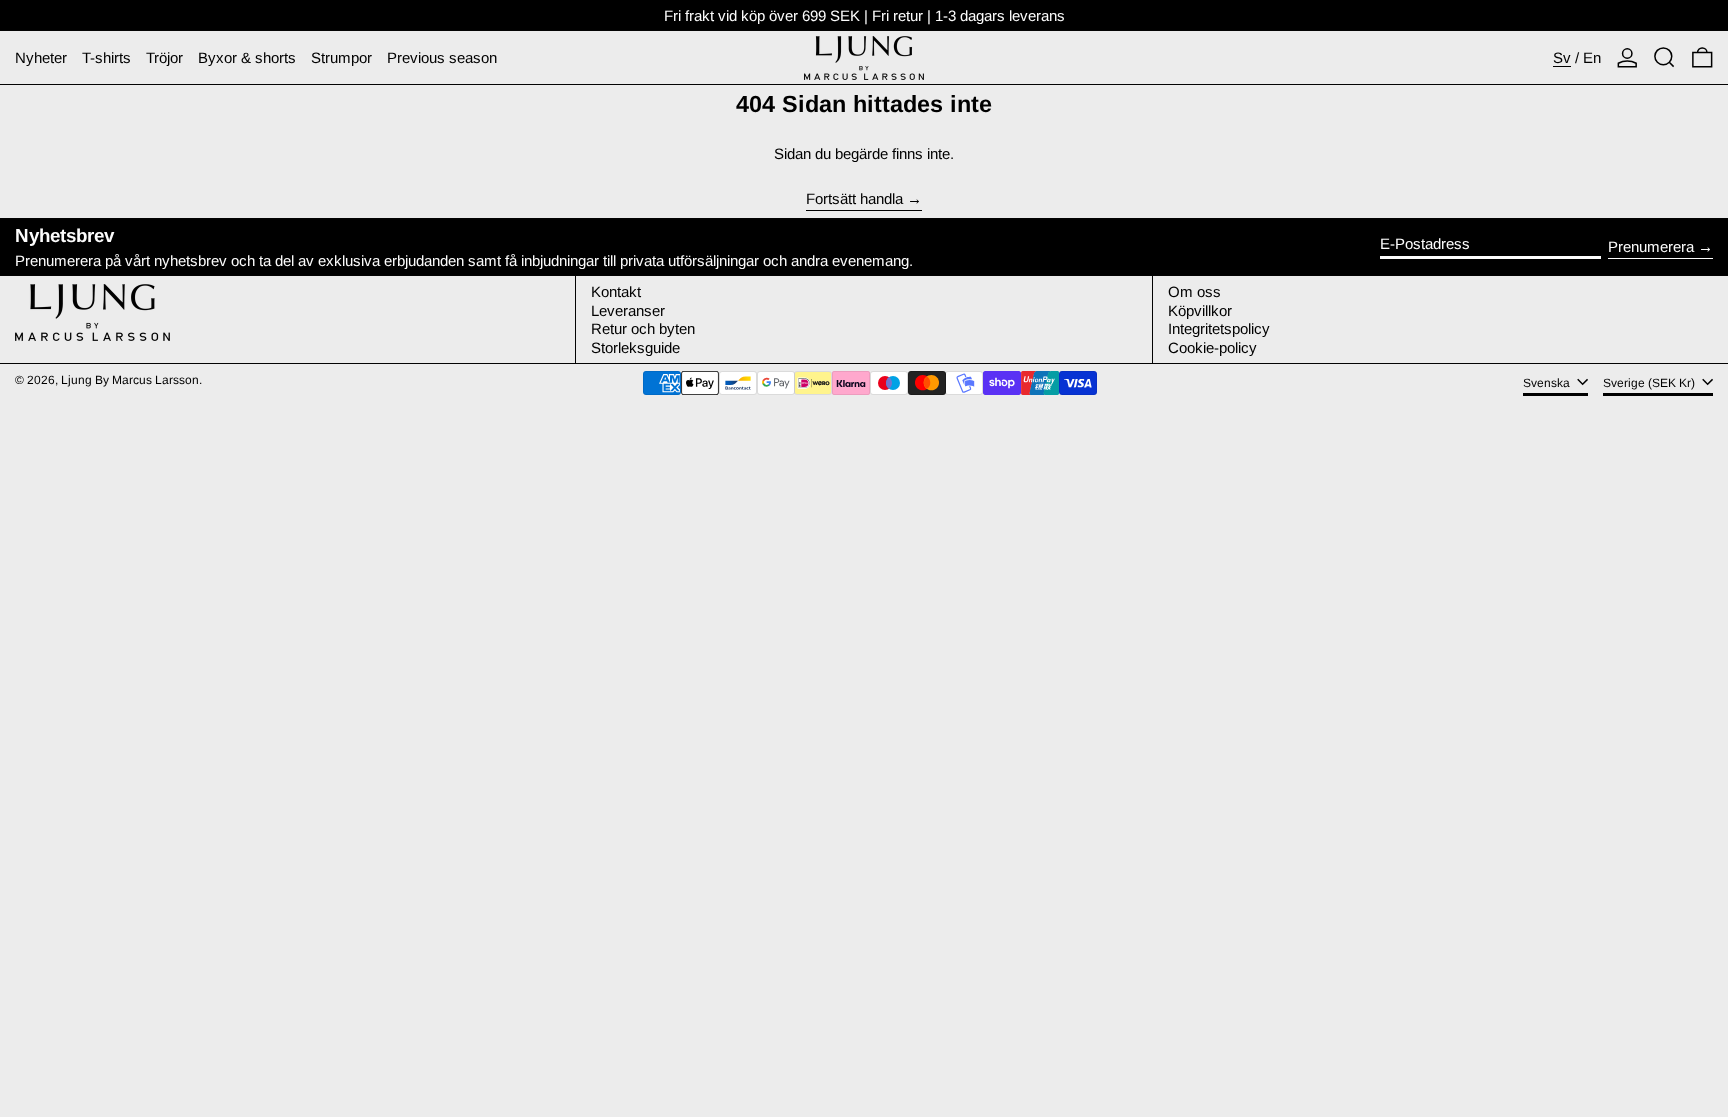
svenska (1548, 383)
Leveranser (628, 310)
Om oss (1194, 291)
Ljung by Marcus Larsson (130, 380)
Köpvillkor (1200, 310)
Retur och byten (643, 328)
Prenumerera (1651, 246)
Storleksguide (635, 347)
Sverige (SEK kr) (1650, 383)
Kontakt (616, 291)
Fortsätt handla (854, 199)
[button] (1664, 57)
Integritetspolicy (1219, 328)
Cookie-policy (1212, 347)
